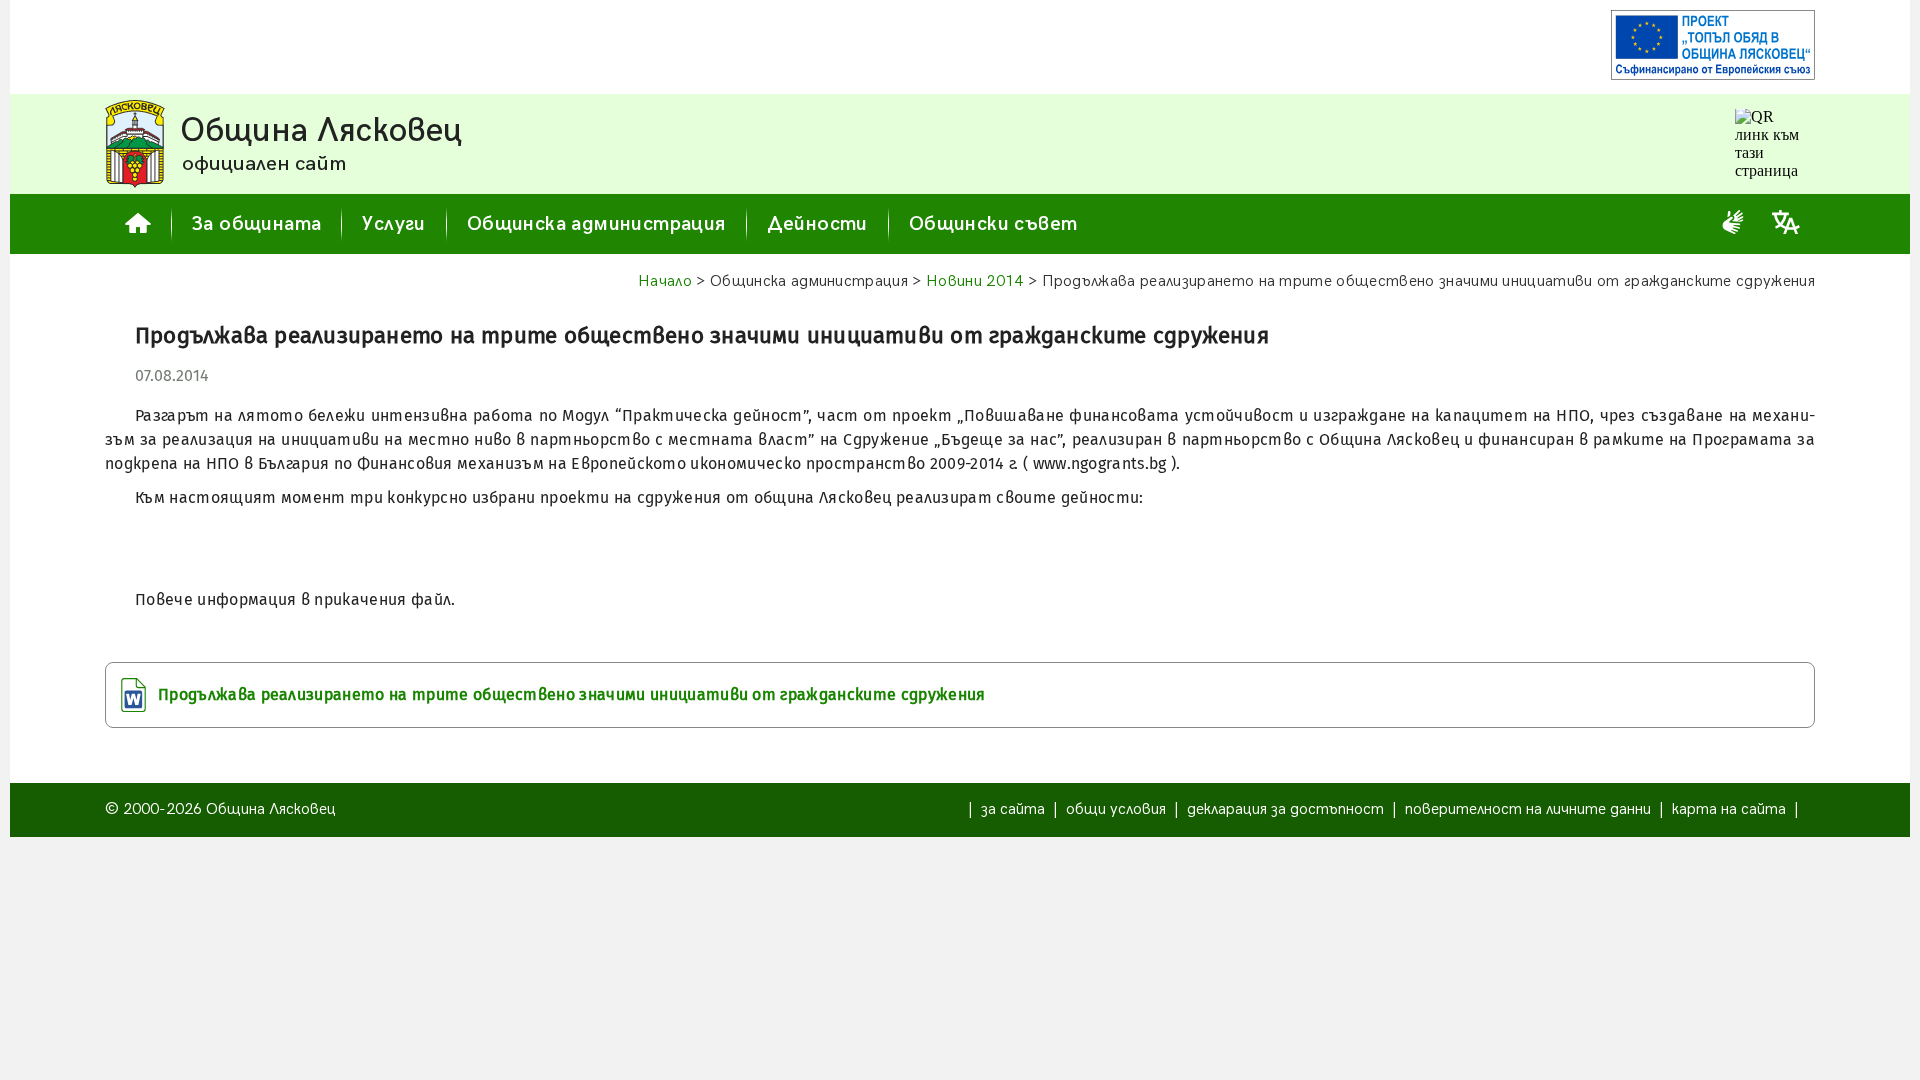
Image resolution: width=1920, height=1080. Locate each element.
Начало (665, 281)
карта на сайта (1729, 809)
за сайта (1013, 809)
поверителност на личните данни (1528, 809)
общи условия (1116, 809)
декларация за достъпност (1285, 809)
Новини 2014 (975, 281)
